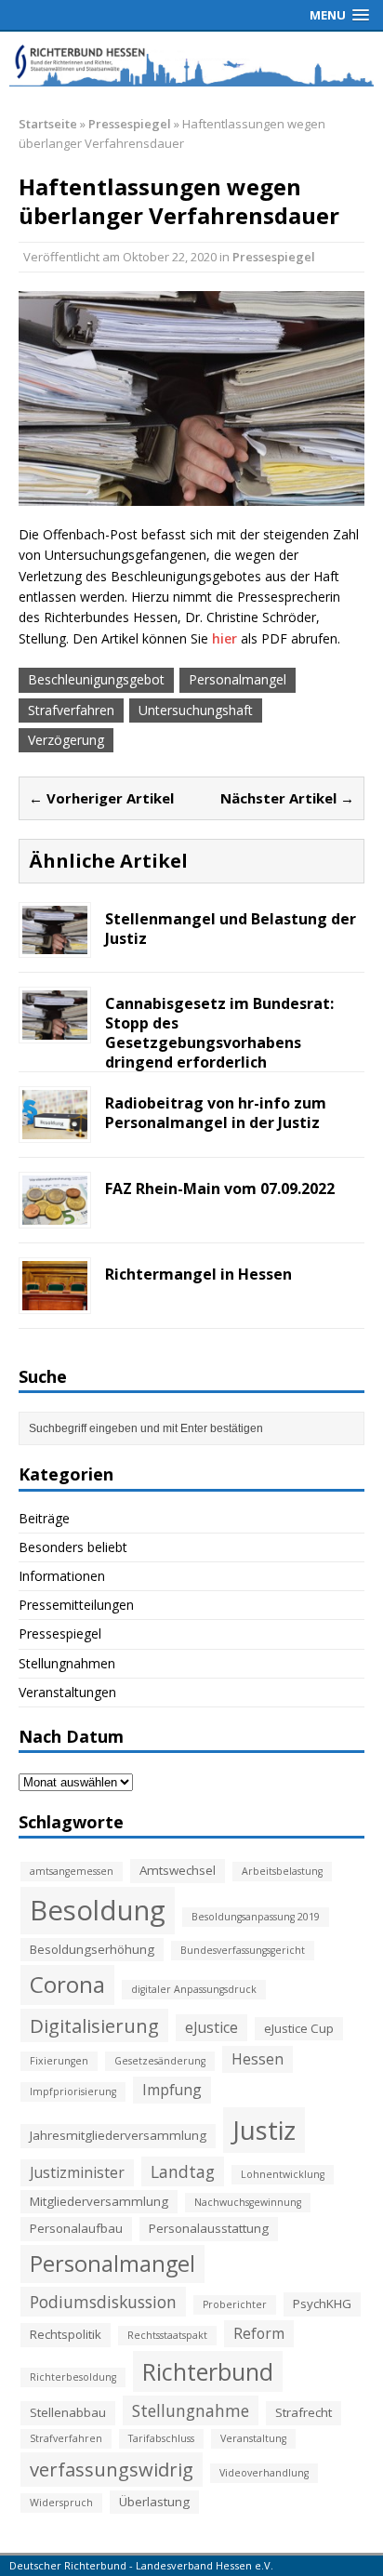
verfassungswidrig (112, 2469)
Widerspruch (61, 2503)
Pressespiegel (274, 257)
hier (225, 638)
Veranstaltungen (67, 1692)
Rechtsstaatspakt (167, 2335)
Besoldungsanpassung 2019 (256, 1917)
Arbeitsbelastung (282, 1871)
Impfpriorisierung (73, 2091)
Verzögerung (66, 740)
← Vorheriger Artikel (101, 798)
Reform (259, 2333)
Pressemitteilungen (76, 1605)
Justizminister (77, 2172)
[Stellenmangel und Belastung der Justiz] (55, 943)
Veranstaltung (253, 2438)
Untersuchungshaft (196, 710)
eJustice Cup (299, 2028)
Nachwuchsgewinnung (248, 2202)
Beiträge (44, 1518)
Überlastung (154, 2502)
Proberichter (235, 2304)
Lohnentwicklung (283, 2174)
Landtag (183, 2171)
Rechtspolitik (66, 2334)
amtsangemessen (72, 1871)
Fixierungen (59, 2061)
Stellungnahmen (67, 1663)
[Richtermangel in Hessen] (55, 1300)
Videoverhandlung (264, 2473)
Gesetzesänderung (160, 2061)
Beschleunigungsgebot (96, 679)
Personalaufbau (76, 2228)
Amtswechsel (178, 1870)
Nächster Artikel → (287, 798)
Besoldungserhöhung (92, 1949)
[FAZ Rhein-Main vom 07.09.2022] (55, 1214)
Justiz (264, 2130)
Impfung (172, 2090)
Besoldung (98, 1910)
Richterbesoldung (73, 2377)
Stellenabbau (68, 2412)
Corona (67, 1984)
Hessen (258, 2059)
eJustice (211, 2027)
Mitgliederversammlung (99, 2201)
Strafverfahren (71, 710)
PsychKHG (322, 2304)
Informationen (62, 1576)
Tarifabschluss (161, 2438)
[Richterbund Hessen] (191, 64)
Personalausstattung (209, 2228)
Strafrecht (304, 2412)
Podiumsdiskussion (103, 2302)
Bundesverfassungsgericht (243, 1950)
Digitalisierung (94, 2025)
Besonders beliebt (73, 1547)
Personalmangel (238, 679)
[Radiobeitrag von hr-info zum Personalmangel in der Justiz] (55, 1129)
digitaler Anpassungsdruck (194, 1989)
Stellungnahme (191, 2410)
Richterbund (208, 2371)
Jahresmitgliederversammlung (118, 2135)
